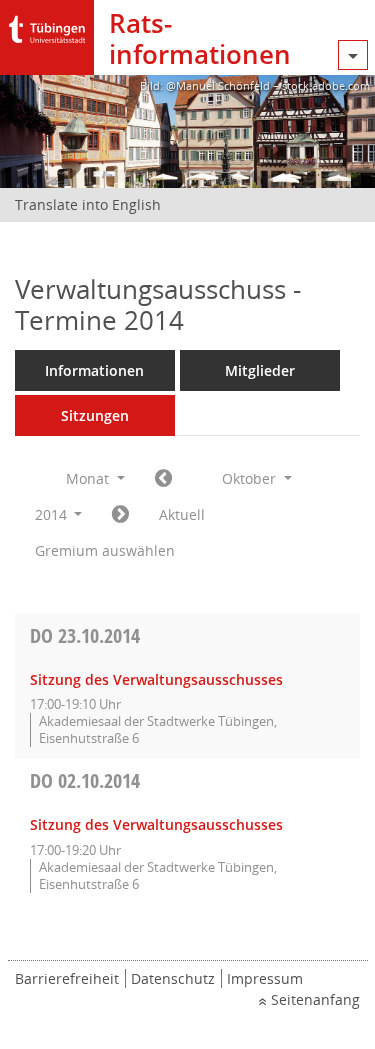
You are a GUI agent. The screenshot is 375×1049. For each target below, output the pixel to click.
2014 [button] (53, 514)
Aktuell (182, 514)
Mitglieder (260, 370)
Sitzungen (95, 415)
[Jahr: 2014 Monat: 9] (163, 479)
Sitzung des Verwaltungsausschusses (156, 679)
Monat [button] (89, 478)
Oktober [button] (251, 478)
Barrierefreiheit (67, 978)
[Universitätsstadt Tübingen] (47, 24)
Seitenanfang (315, 999)
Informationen (94, 370)
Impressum (265, 978)
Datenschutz (173, 978)
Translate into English (88, 204)
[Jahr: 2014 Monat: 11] (120, 515)
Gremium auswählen (105, 550)
